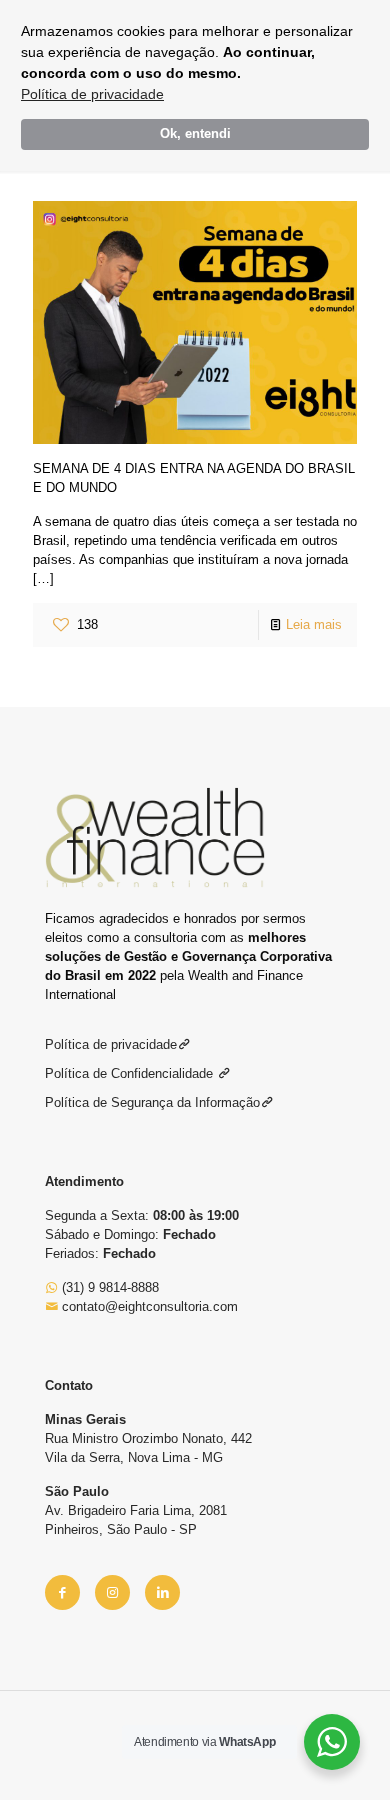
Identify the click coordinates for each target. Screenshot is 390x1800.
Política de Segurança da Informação (152, 1102)
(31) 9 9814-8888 (108, 1287)
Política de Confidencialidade (131, 1073)
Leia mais (314, 624)
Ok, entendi (195, 134)
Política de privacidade (92, 94)
